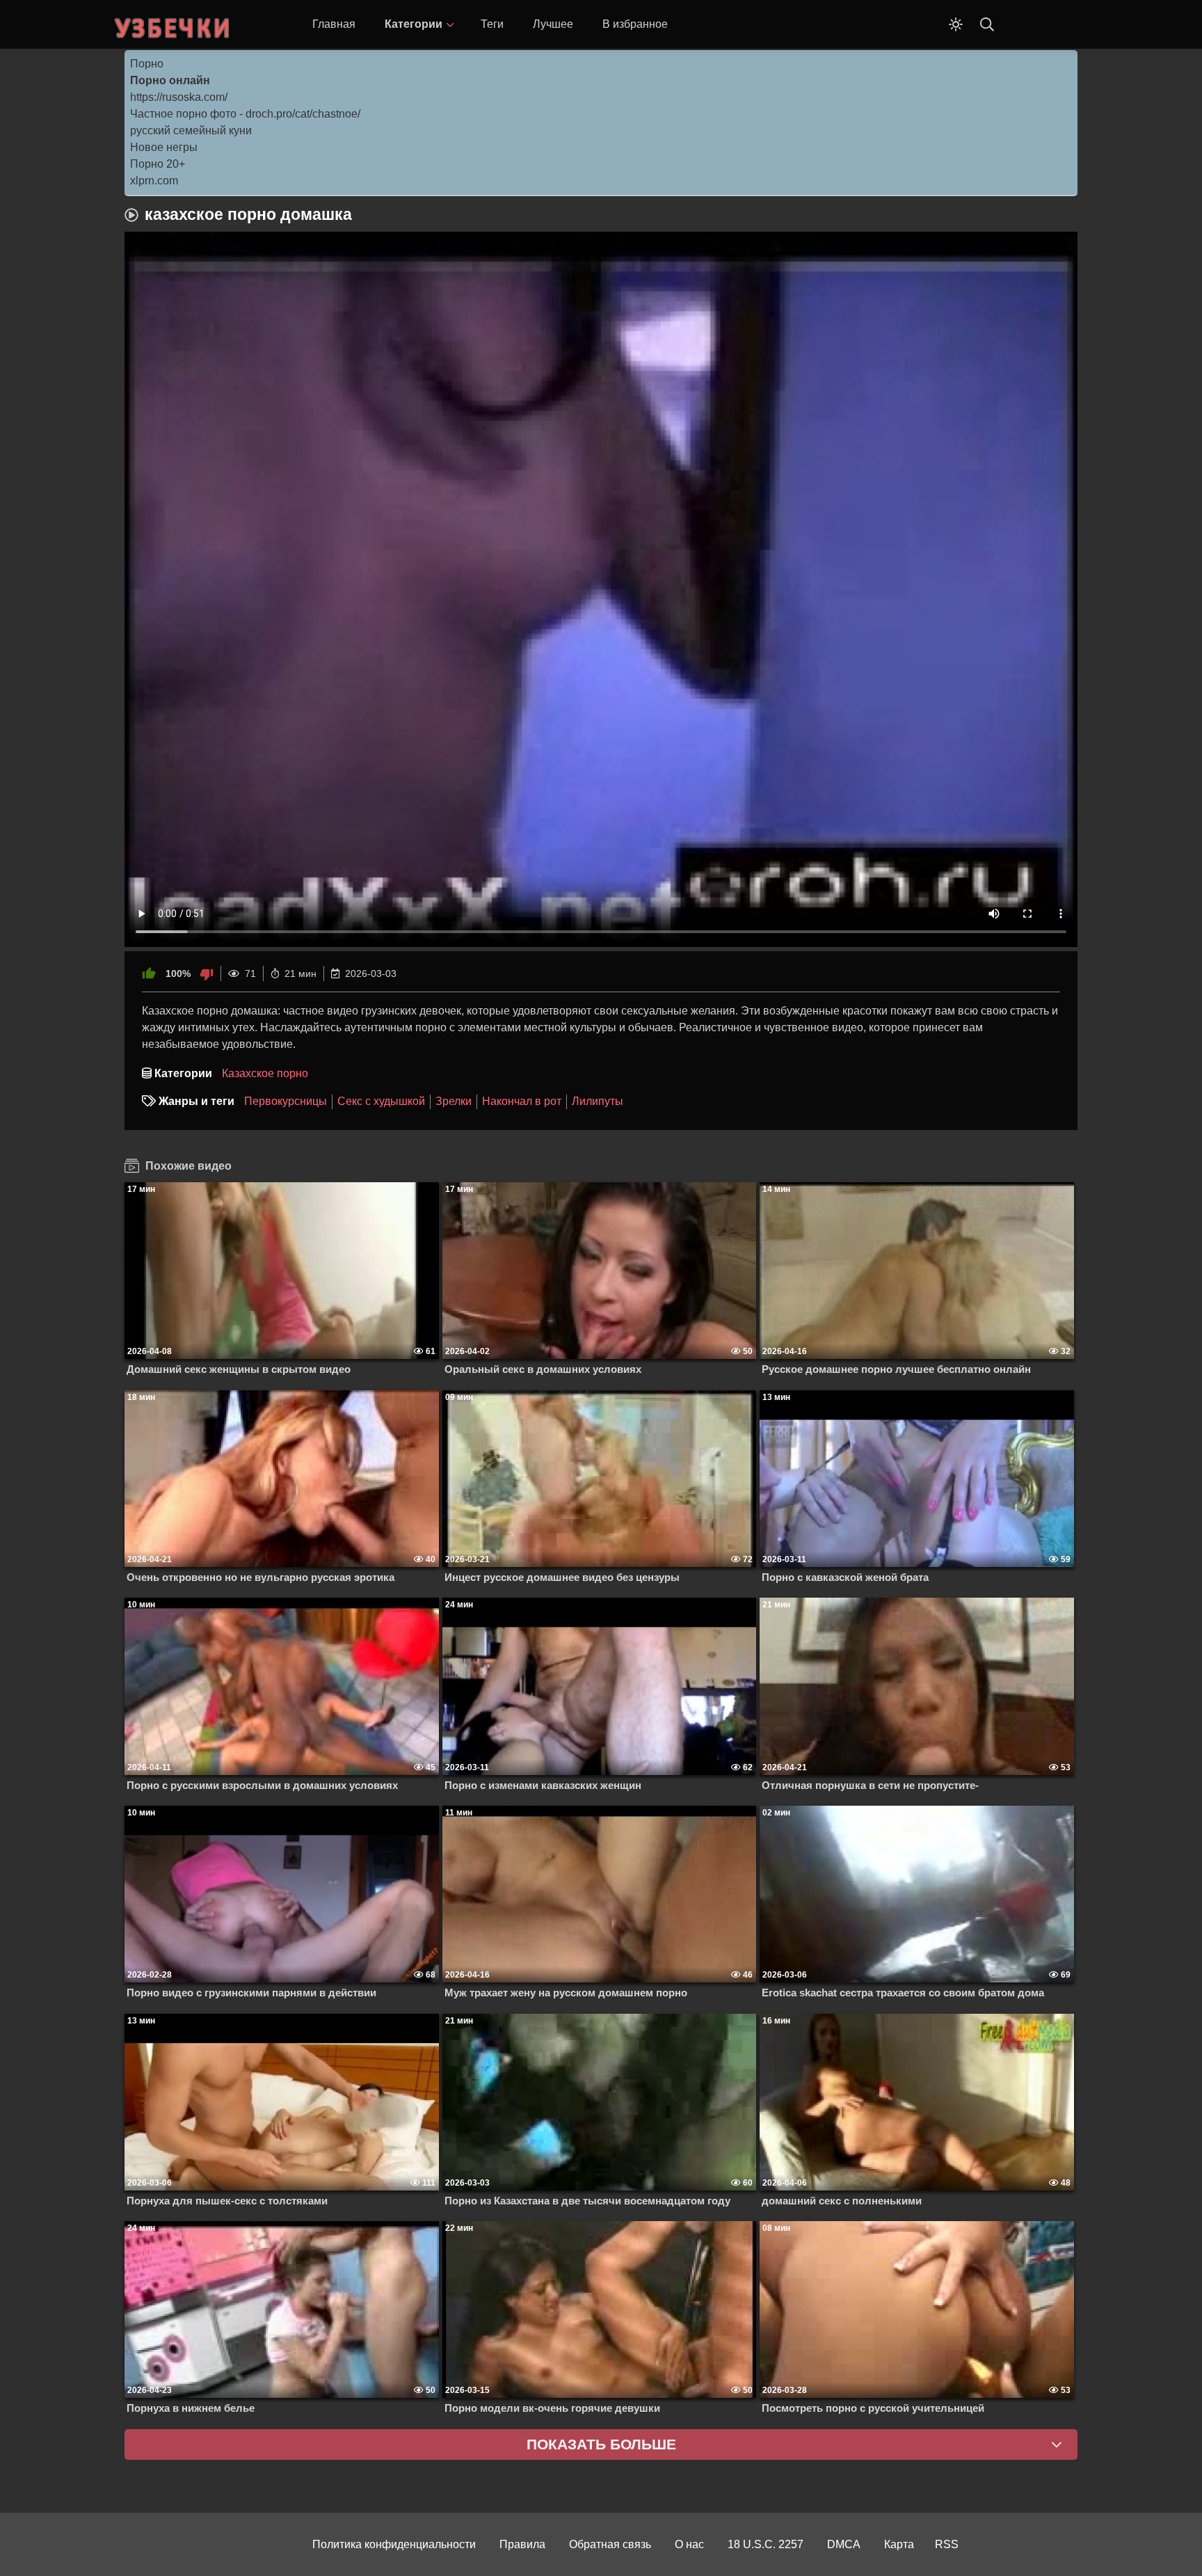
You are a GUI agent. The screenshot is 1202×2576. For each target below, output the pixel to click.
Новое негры (164, 147)
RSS (947, 2544)
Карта (899, 2544)
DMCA (844, 2544)
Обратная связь (610, 2544)
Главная (334, 24)
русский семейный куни (191, 130)
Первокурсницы (286, 1101)
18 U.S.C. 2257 (766, 2544)
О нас (689, 2544)
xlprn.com (154, 181)
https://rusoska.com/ (179, 97)
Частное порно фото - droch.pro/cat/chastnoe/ (245, 114)
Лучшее (553, 24)
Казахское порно (265, 1073)
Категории (414, 24)
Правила (522, 2544)
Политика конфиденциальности (394, 2544)
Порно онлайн (170, 80)
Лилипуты (598, 1101)
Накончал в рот (522, 1101)
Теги (492, 24)
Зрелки (454, 1101)
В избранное (635, 24)
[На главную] (173, 24)
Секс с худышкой (381, 1101)
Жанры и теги (197, 1101)
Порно (147, 64)
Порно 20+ (158, 164)
